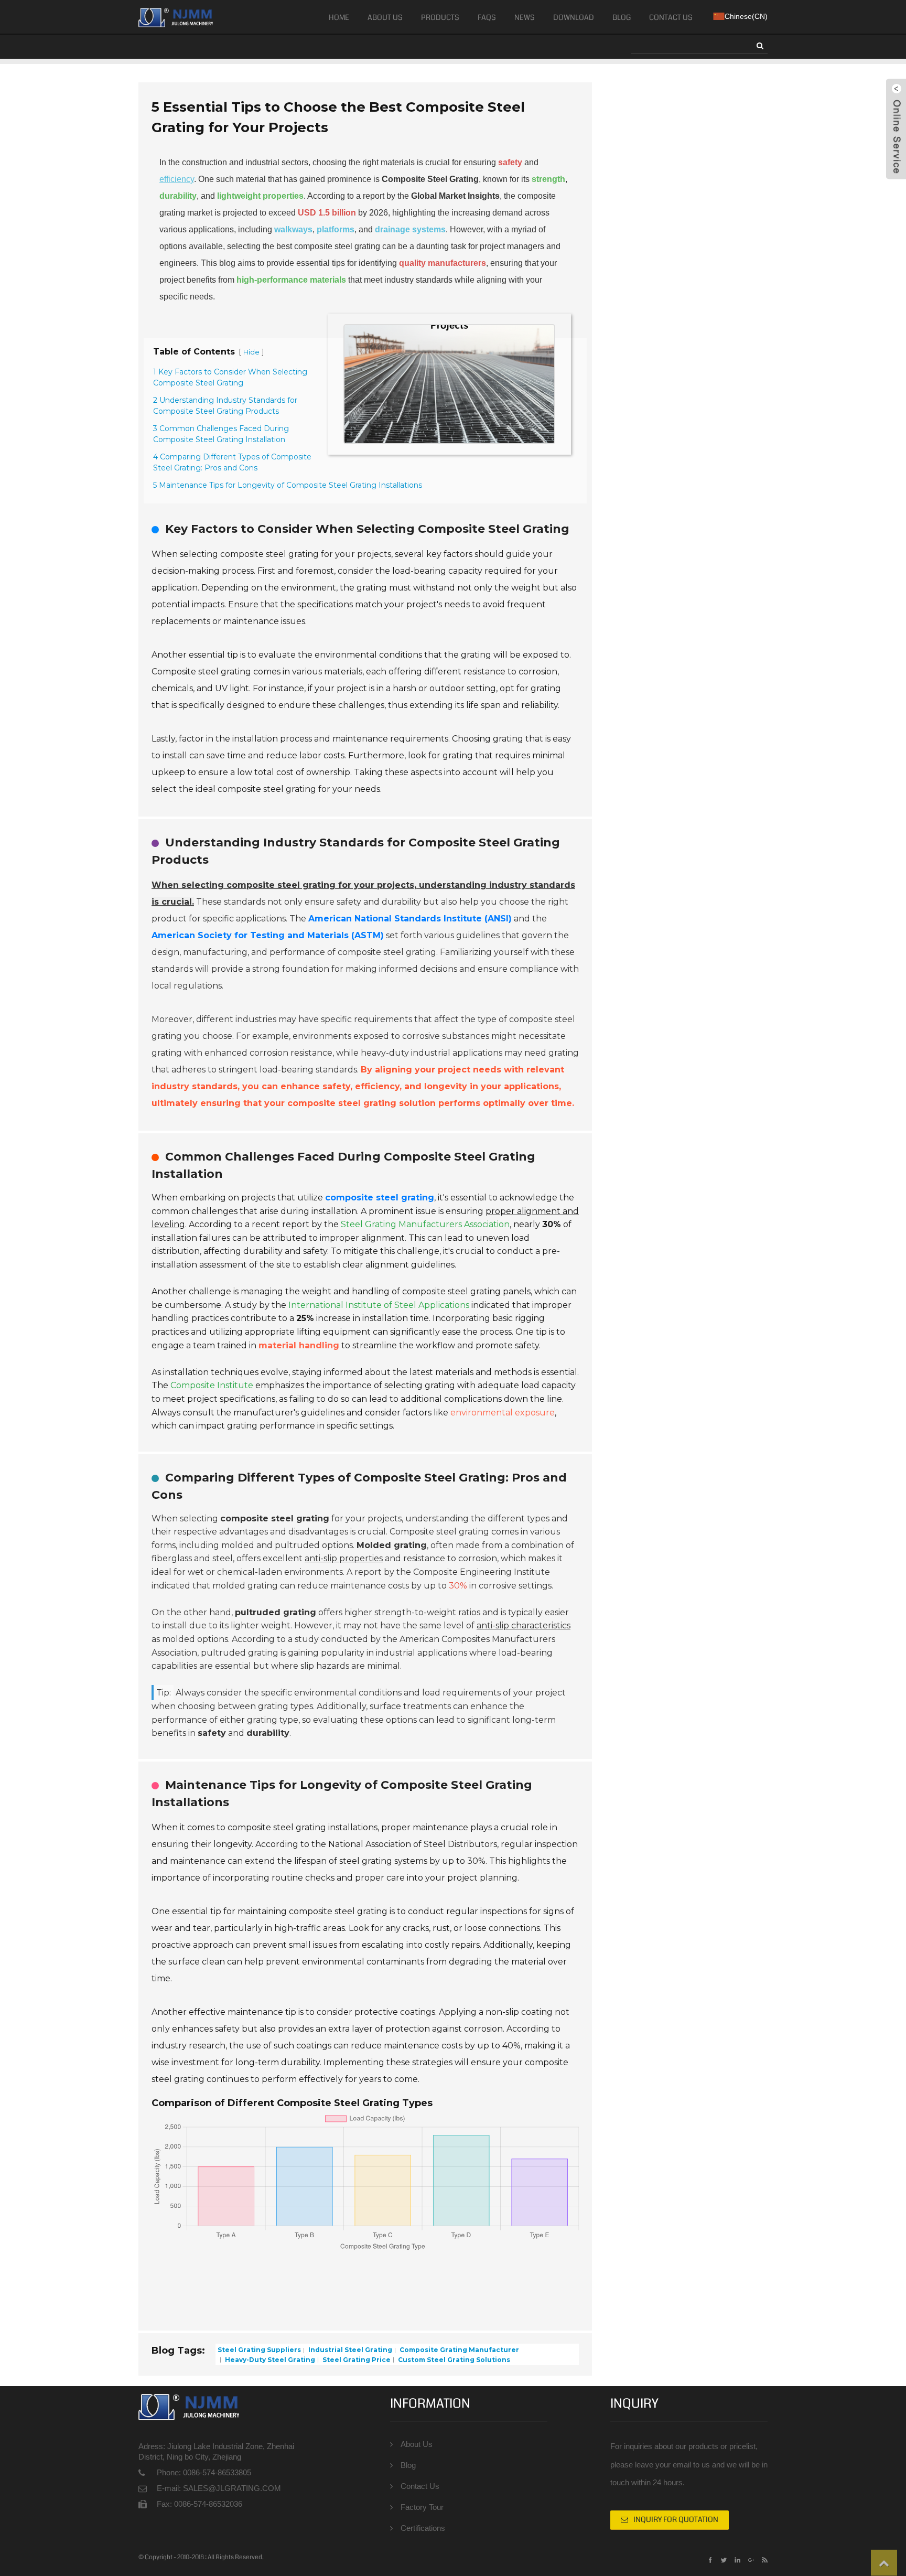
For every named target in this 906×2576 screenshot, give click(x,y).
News (525, 17)
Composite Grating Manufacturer (459, 2350)
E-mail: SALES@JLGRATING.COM (219, 2488)
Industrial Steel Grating (349, 2350)
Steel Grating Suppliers (259, 2350)
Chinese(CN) (746, 16)
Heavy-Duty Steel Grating (269, 2359)
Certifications (423, 2528)
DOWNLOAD (574, 17)
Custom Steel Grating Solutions (453, 2359)
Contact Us (671, 17)
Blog (622, 17)
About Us (385, 17)
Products (440, 17)
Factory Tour (422, 2507)
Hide (251, 352)
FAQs (487, 17)
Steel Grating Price (356, 2359)
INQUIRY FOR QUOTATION (676, 2519)
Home (339, 17)
